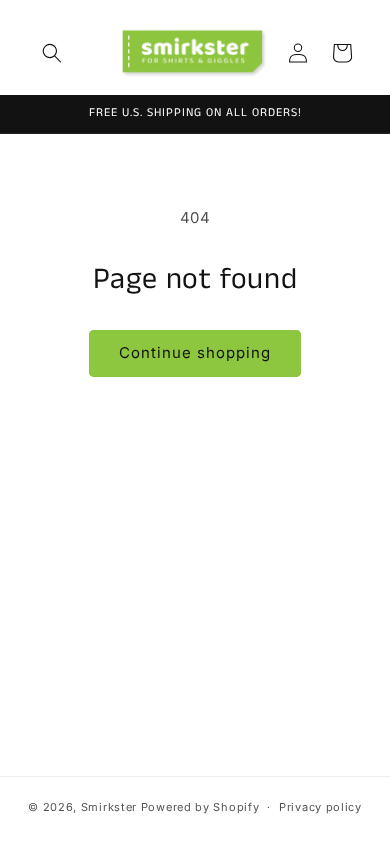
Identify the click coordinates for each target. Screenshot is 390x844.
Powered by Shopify (200, 807)
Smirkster (109, 807)
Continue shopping (195, 352)
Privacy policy (320, 807)
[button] (52, 53)
